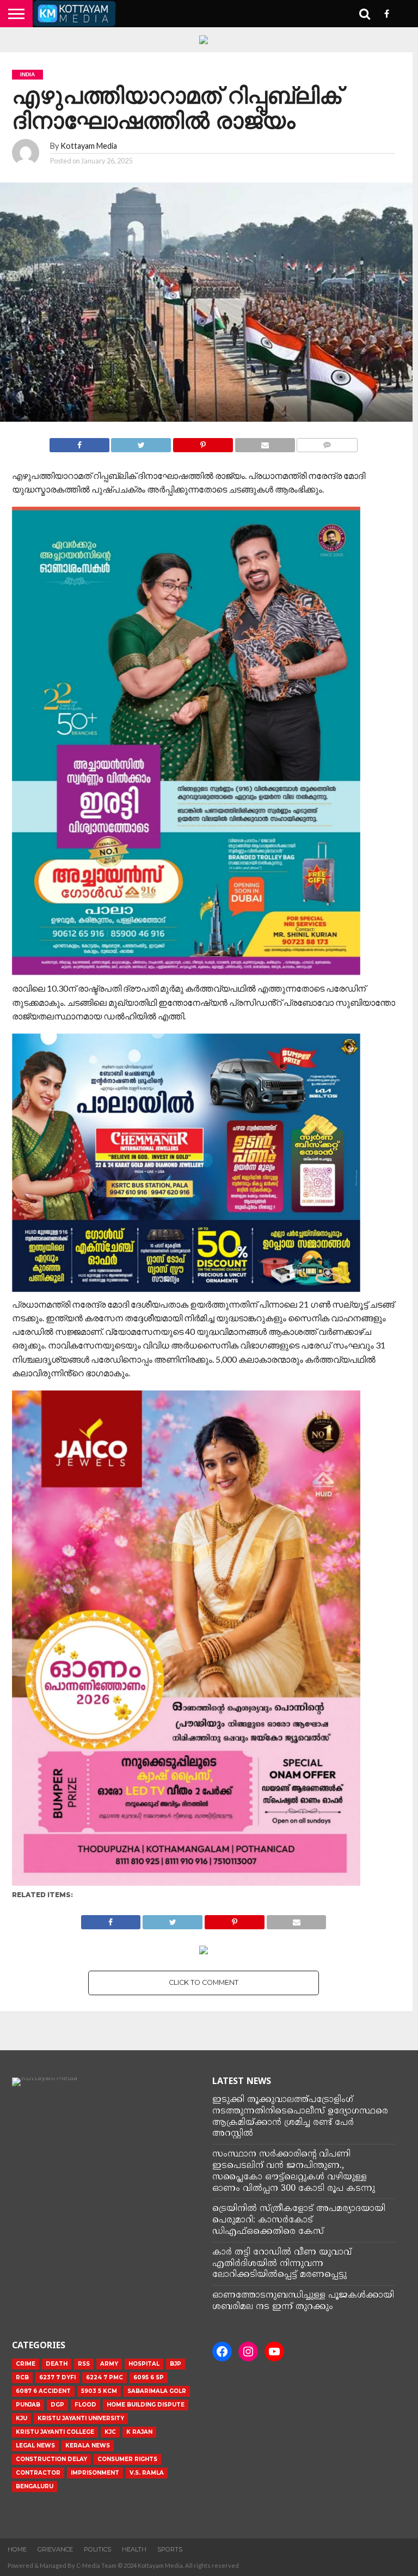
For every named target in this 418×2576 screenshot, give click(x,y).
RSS (84, 2364)
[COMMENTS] (327, 442)
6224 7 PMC (104, 2377)
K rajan (139, 2432)
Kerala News (88, 2446)
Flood (85, 2405)
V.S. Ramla (147, 2473)
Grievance (55, 2549)
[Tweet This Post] (141, 442)
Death (57, 2364)
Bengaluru (35, 2486)
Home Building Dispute (146, 2405)
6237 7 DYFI (57, 2377)
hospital (144, 2364)
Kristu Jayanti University (81, 2418)
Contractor (38, 2473)
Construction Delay (51, 2459)
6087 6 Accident (43, 2391)
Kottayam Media (89, 146)
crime (26, 2364)
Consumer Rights (127, 2459)
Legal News (35, 2446)
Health (134, 2549)
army (109, 2364)
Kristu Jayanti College (55, 2432)
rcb (22, 2377)
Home (17, 2549)
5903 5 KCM (99, 2391)
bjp (176, 2364)
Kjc (110, 2432)
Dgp (57, 2405)
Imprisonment (95, 2473)
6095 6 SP (149, 2377)
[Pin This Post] (203, 442)
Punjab (28, 2405)
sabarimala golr (157, 2391)
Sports (170, 2549)
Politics (97, 2549)
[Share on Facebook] (79, 442)
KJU (21, 2418)
